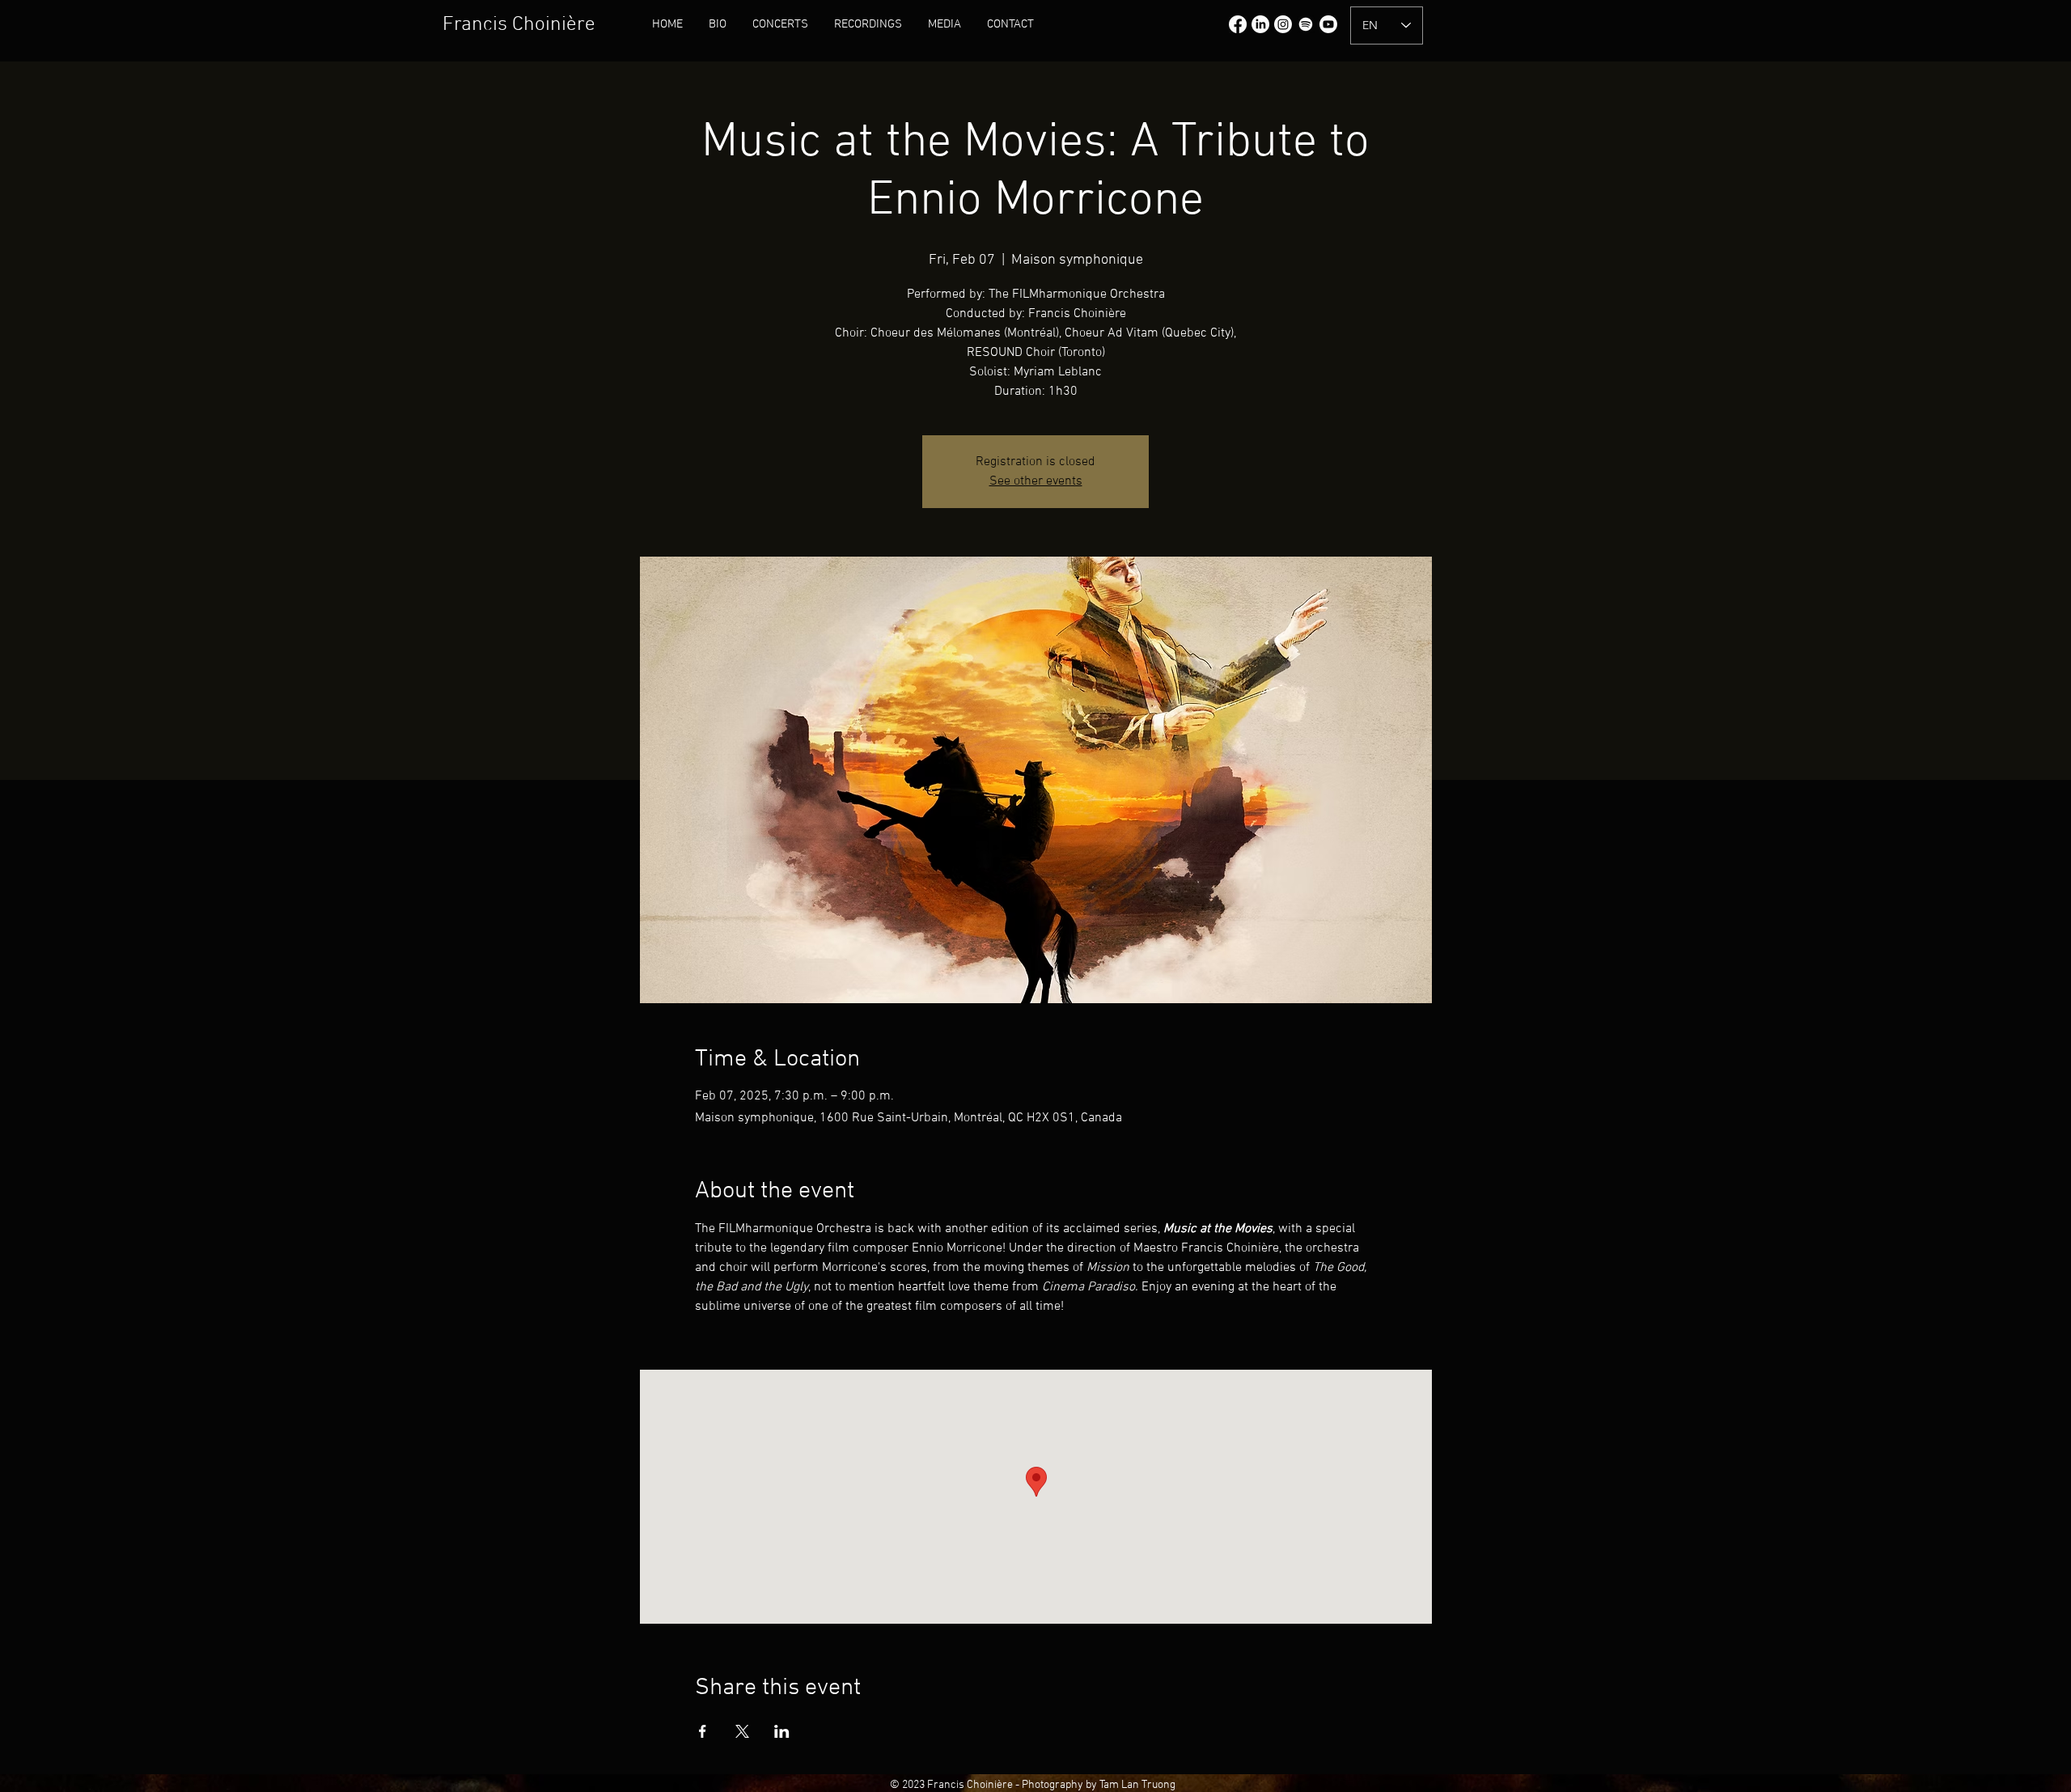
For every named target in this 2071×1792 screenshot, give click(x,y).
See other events (1036, 481)
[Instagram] (1283, 24)
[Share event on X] (742, 1731)
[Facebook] (1238, 24)
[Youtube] (1328, 24)
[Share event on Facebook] (703, 1731)
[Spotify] (1306, 24)
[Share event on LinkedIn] (782, 1731)
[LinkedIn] (1260, 24)
